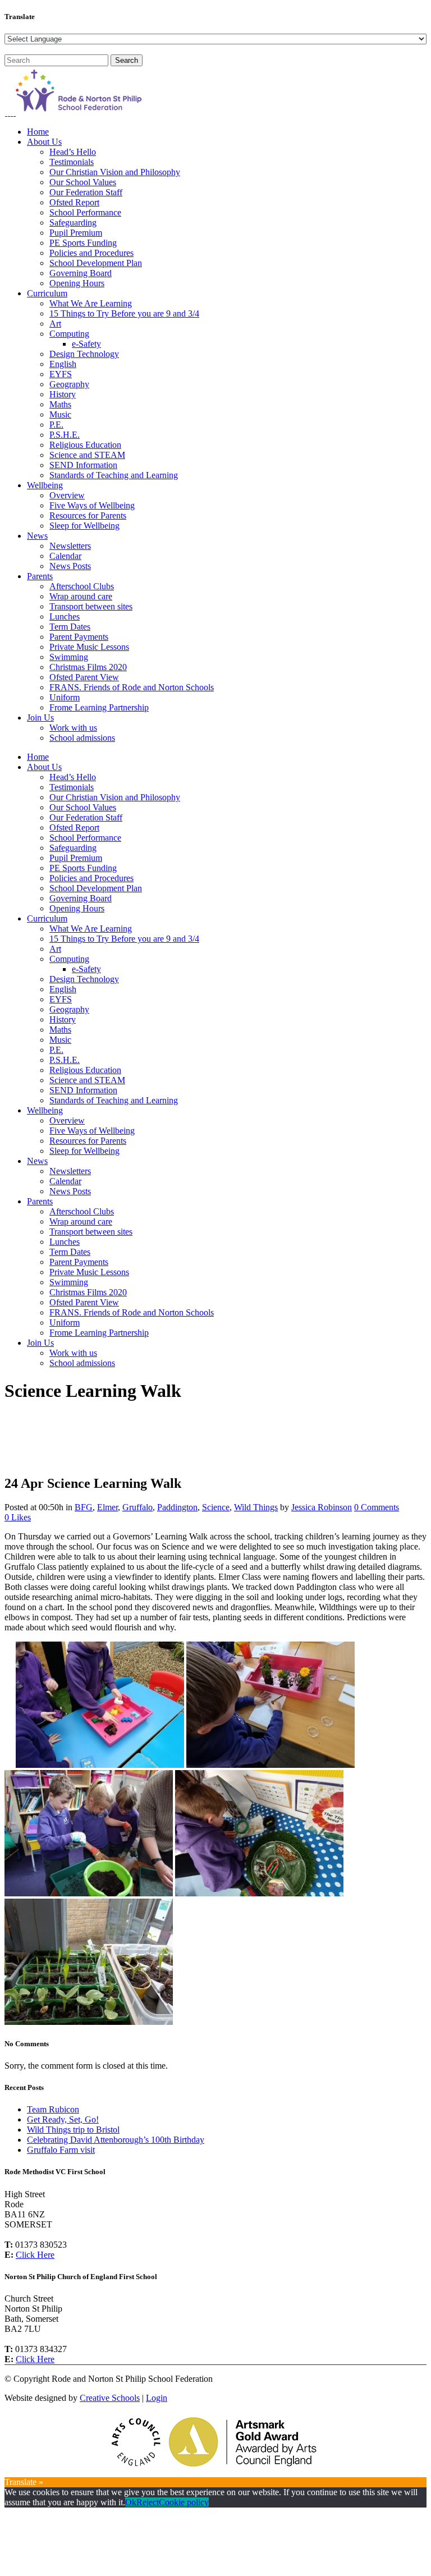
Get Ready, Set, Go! (63, 2119)
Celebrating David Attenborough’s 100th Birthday (116, 2140)
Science (216, 1507)
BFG (84, 1507)
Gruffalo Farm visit (61, 2150)
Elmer (107, 1507)
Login (157, 2398)
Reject (148, 2502)
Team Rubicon (53, 2109)
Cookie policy (184, 2502)
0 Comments (377, 1507)
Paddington (177, 1507)
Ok (131, 2502)
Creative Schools (110, 2398)
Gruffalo (137, 1507)
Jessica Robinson (322, 1507)
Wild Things (256, 1507)
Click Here (35, 2255)
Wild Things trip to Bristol (73, 2130)
